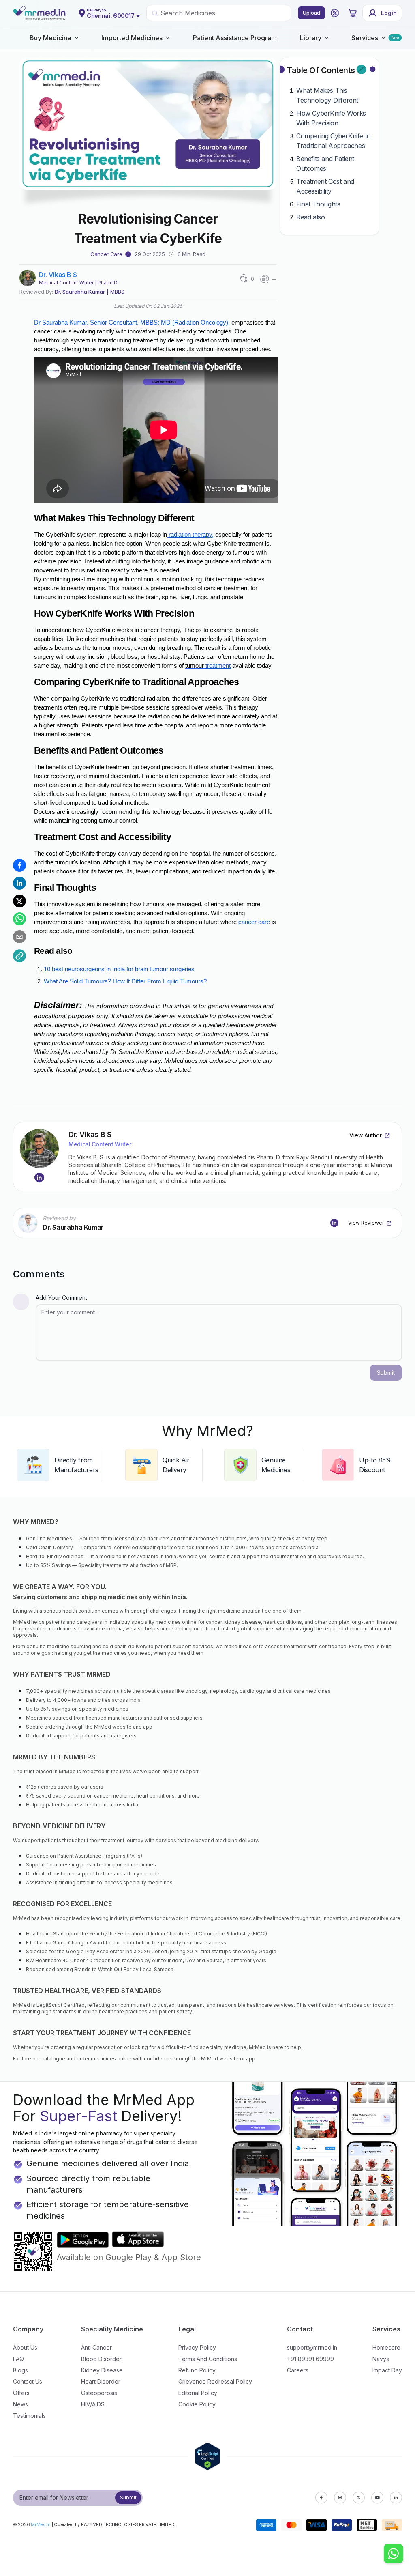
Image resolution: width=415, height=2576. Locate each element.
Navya (381, 2359)
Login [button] (389, 13)
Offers (21, 2393)
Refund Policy (197, 2370)
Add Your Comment (61, 1298)
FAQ (18, 2359)
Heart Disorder (101, 2381)
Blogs (20, 2370)
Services (365, 38)
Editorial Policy (198, 2393)
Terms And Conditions (208, 2359)
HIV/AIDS (93, 2404)
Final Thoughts (318, 204)
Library (311, 38)
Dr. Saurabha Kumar (80, 292)
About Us (25, 2347)
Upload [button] (311, 13)
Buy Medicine (50, 38)
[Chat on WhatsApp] (394, 2554)
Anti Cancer (96, 2347)
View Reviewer (366, 1223)
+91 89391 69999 (310, 2359)
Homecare (386, 2347)
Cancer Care (106, 254)
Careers (298, 2370)
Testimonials (29, 2416)
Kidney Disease (102, 2370)
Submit (128, 2498)
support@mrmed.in (312, 2347)
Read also (310, 217)
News (20, 2404)
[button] (335, 13)
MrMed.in (41, 2524)
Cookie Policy (197, 2404)
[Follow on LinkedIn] (39, 1178)
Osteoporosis (99, 2393)
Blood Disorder (101, 2359)
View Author (366, 1135)
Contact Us (28, 2381)
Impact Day (387, 2370)
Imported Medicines (132, 38)
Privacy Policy (197, 2347)
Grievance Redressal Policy (215, 2381)
